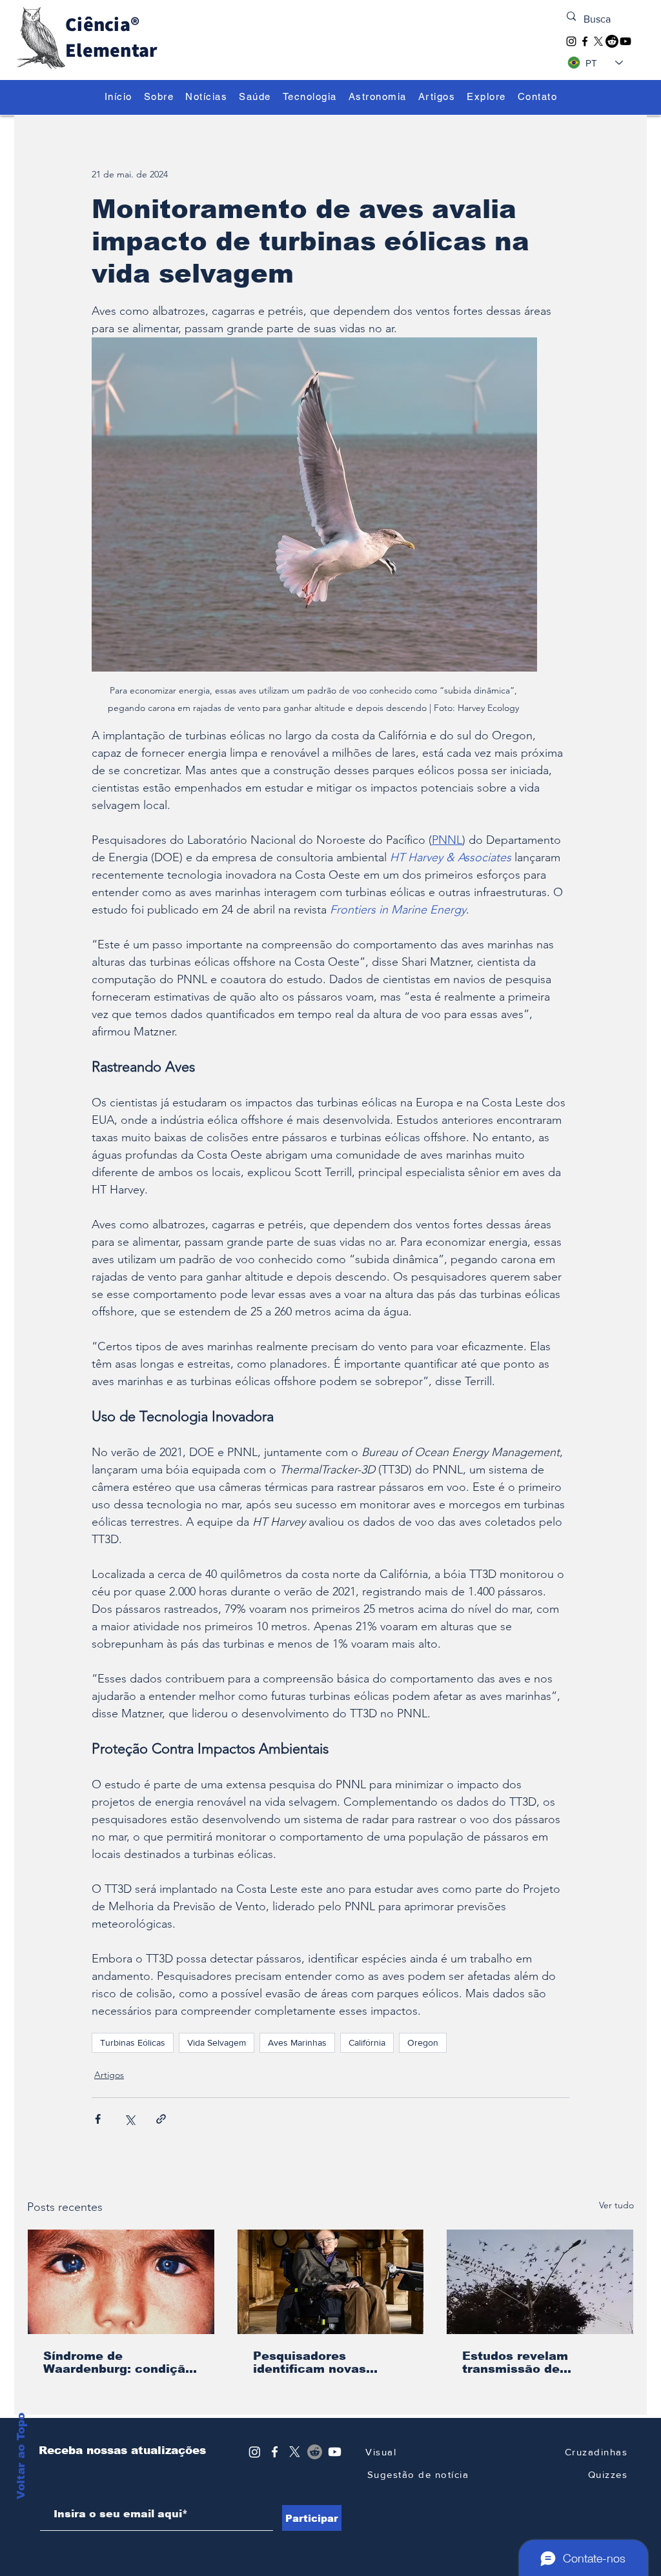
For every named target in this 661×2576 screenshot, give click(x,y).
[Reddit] (612, 41)
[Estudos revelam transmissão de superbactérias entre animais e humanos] (540, 2282)
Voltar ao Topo (21, 2489)
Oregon (423, 2042)
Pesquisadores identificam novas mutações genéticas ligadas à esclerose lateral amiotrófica (318, 2362)
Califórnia (367, 2042)
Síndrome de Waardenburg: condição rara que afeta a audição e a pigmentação (118, 2362)
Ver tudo (616, 2205)
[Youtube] (625, 41)
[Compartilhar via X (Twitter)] (129, 2119)
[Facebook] (585, 41)
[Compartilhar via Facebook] (98, 2119)
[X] (598, 41)
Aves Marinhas (297, 2042)
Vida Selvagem (217, 2042)
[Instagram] (571, 41)
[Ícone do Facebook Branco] (275, 2452)
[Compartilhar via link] (161, 2119)
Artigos (109, 2075)
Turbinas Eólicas (133, 2042)
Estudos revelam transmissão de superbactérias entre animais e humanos (529, 2362)
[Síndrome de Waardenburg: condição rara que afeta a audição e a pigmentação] (121, 2282)
